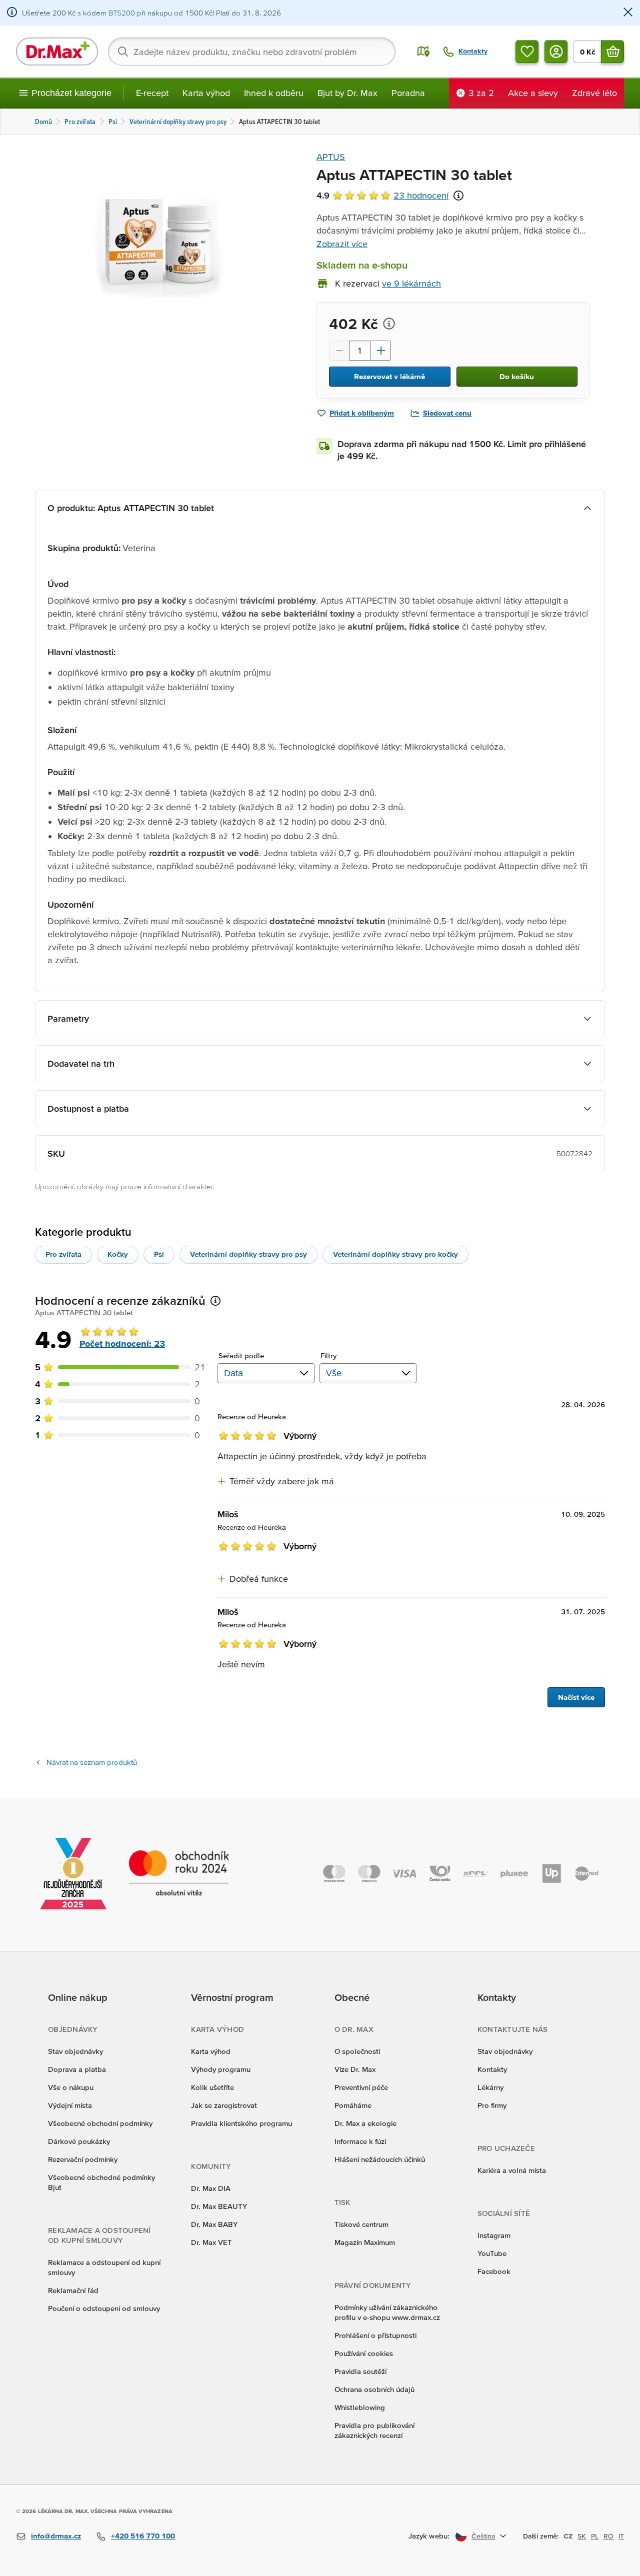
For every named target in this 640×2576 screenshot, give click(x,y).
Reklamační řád (73, 2290)
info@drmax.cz (56, 2536)
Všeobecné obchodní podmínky (100, 2123)
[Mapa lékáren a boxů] (423, 52)
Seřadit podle (241, 1356)
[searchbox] (252, 52)
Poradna (408, 93)
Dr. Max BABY (214, 2224)
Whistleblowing (360, 2407)
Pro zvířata (63, 1254)
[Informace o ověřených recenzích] (458, 196)
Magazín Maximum (365, 2242)
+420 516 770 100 (143, 2536)
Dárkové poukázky (79, 2141)
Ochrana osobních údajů (374, 2389)
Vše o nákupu (71, 2087)
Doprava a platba (77, 2069)
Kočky (118, 1254)
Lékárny (490, 2087)
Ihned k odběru (274, 93)
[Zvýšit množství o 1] (381, 351)
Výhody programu (221, 2069)
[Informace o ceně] (389, 324)
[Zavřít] (628, 13)
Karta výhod (206, 93)
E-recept (152, 93)
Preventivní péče (361, 2087)
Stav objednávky (75, 2051)
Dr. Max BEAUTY (219, 2206)
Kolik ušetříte (212, 2087)
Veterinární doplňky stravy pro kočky (395, 1254)
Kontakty (492, 2069)
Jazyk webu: (429, 2536)
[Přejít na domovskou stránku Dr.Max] (57, 52)
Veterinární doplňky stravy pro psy (248, 1254)
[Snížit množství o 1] (339, 351)
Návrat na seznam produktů (92, 1762)
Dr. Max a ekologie (365, 2123)
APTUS (331, 157)
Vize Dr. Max (355, 2069)
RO (608, 2536)
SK (582, 2536)
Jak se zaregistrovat (224, 2105)
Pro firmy (492, 2105)
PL (595, 2536)
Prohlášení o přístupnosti (375, 2335)
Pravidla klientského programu (241, 2123)
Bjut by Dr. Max (347, 93)
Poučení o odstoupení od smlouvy (104, 2308)
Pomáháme (353, 2105)
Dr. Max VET (211, 2242)
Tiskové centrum (361, 2224)
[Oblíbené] (527, 52)
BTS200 (122, 13)
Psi (159, 1254)
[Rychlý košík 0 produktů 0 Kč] (612, 52)
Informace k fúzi (360, 2141)
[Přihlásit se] (556, 52)
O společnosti (357, 2051)
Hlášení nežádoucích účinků (380, 2159)
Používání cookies (364, 2353)
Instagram (494, 2235)
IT (621, 2536)
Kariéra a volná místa (512, 2170)
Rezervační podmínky (83, 2159)
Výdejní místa (70, 2105)
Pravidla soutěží (360, 2371)
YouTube (492, 2253)
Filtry (329, 1356)
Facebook (494, 2271)
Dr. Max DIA (211, 2188)
